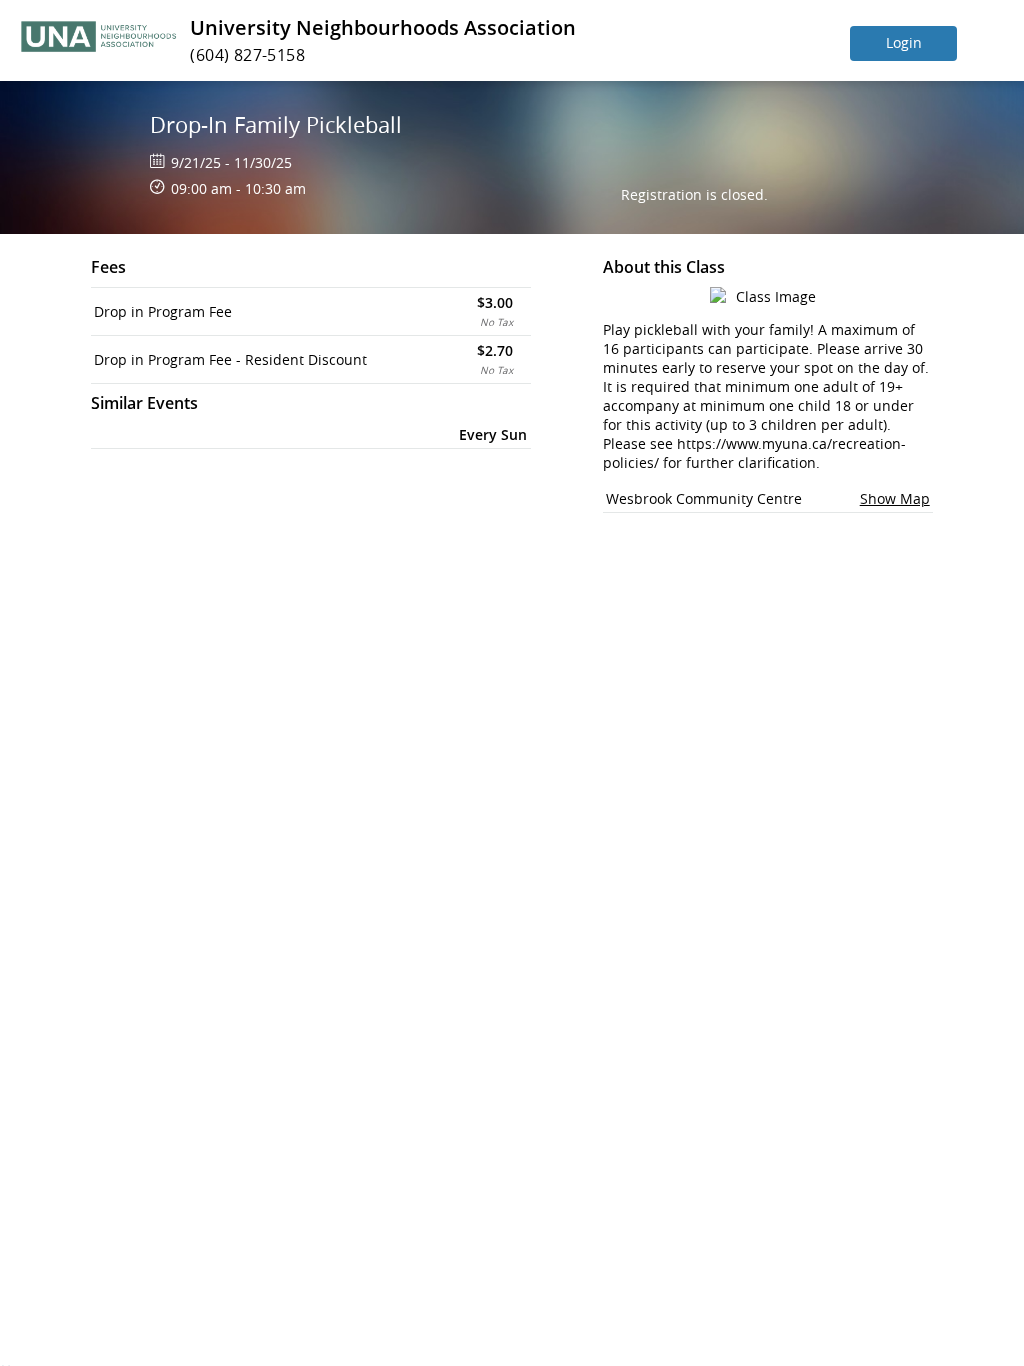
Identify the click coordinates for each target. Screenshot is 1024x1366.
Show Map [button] (895, 498)
